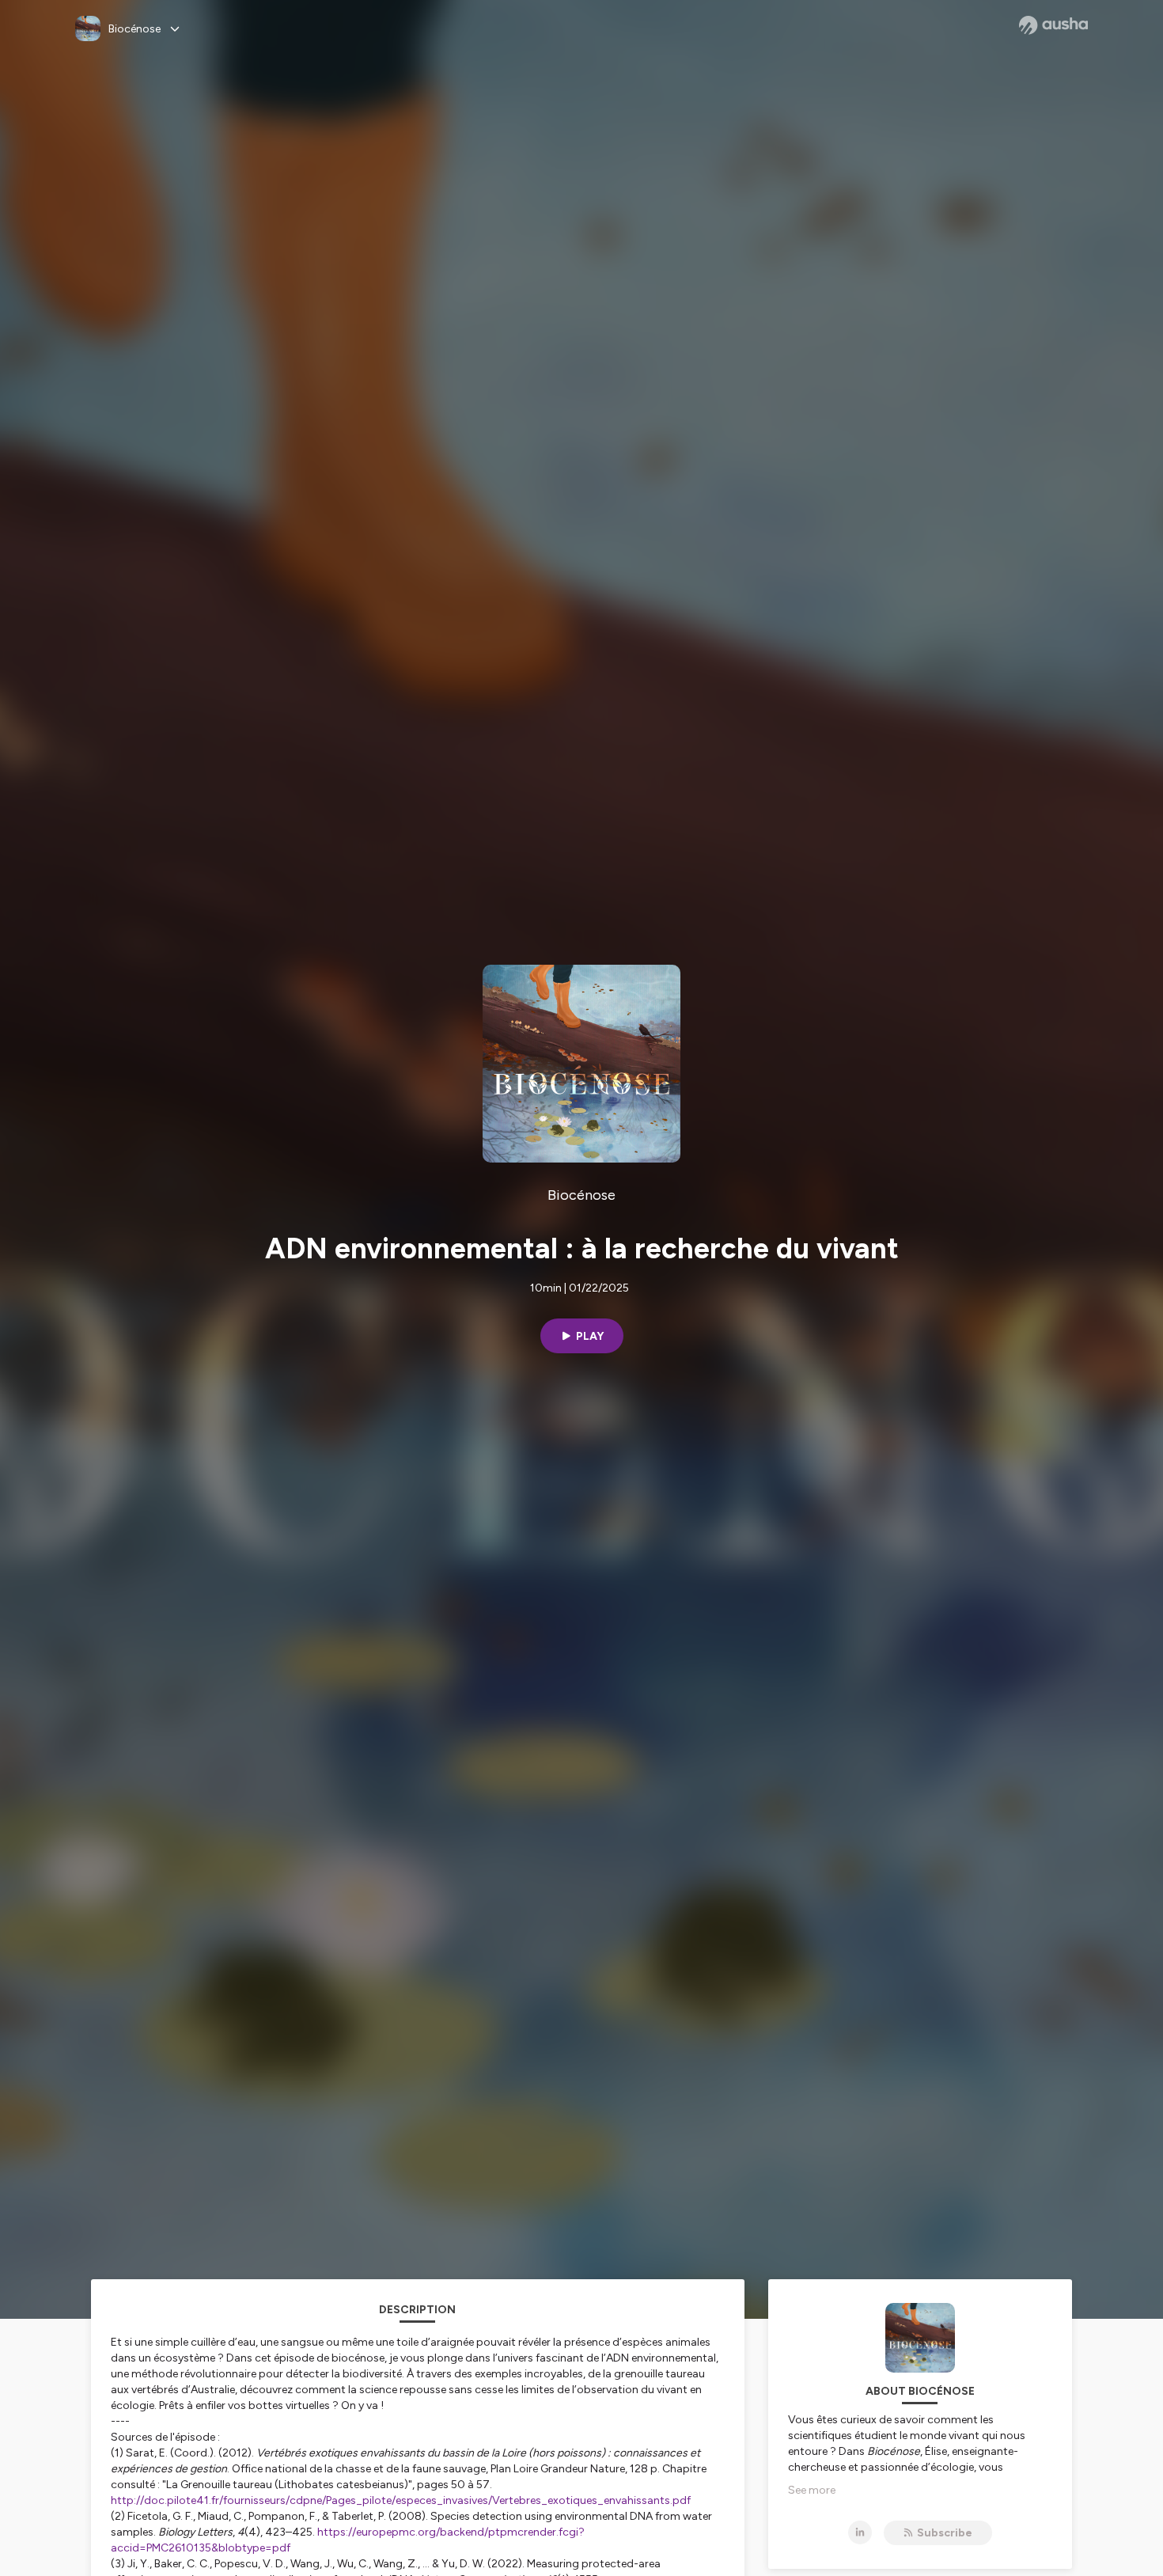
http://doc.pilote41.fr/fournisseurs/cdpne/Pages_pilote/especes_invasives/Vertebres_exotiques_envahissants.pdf (401, 2500)
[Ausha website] (1053, 25)
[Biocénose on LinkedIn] (860, 2532)
